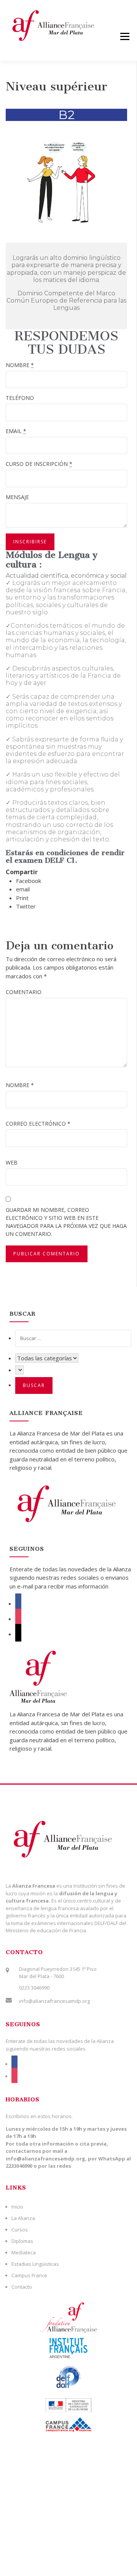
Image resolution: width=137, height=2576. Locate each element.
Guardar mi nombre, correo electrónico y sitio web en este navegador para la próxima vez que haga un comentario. (66, 1222)
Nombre (20, 1085)
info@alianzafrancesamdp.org (54, 2001)
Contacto (22, 2287)
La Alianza (23, 2218)
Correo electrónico (38, 1124)
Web (12, 1162)
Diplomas (22, 2241)
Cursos (20, 2230)
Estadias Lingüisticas (35, 2264)
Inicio (17, 2207)
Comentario (24, 992)
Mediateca (24, 2252)
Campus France (29, 2275)
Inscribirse (30, 542)
